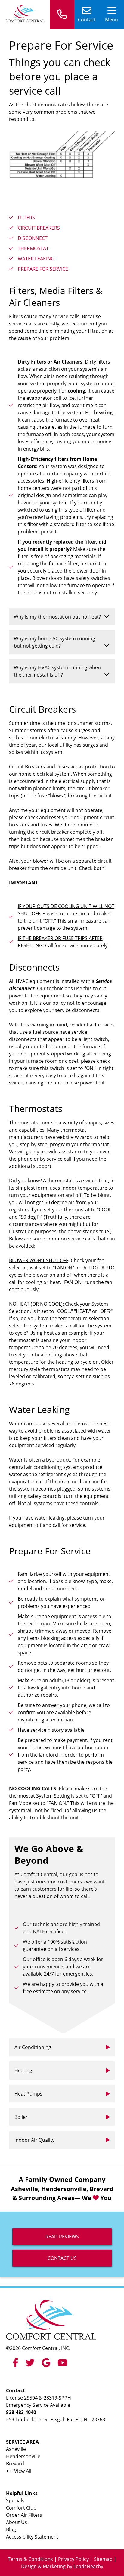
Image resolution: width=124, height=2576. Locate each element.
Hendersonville (23, 2456)
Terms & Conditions (30, 2559)
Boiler (21, 2117)
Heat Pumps (28, 2094)
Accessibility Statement (32, 2537)
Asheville (16, 2449)
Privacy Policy (73, 2559)
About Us (17, 2522)
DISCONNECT (33, 238)
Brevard (15, 2464)
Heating (23, 2070)
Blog (11, 2529)
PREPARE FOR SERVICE (43, 269)
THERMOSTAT (33, 248)
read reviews (62, 2237)
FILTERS (26, 218)
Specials (15, 2500)
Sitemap (103, 2559)
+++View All (19, 2471)
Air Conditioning (33, 2047)
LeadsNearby (88, 2566)
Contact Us (62, 2258)
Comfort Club (21, 2508)
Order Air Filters (24, 2515)
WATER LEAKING (36, 259)
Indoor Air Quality (34, 2140)
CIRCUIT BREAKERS (39, 228)
